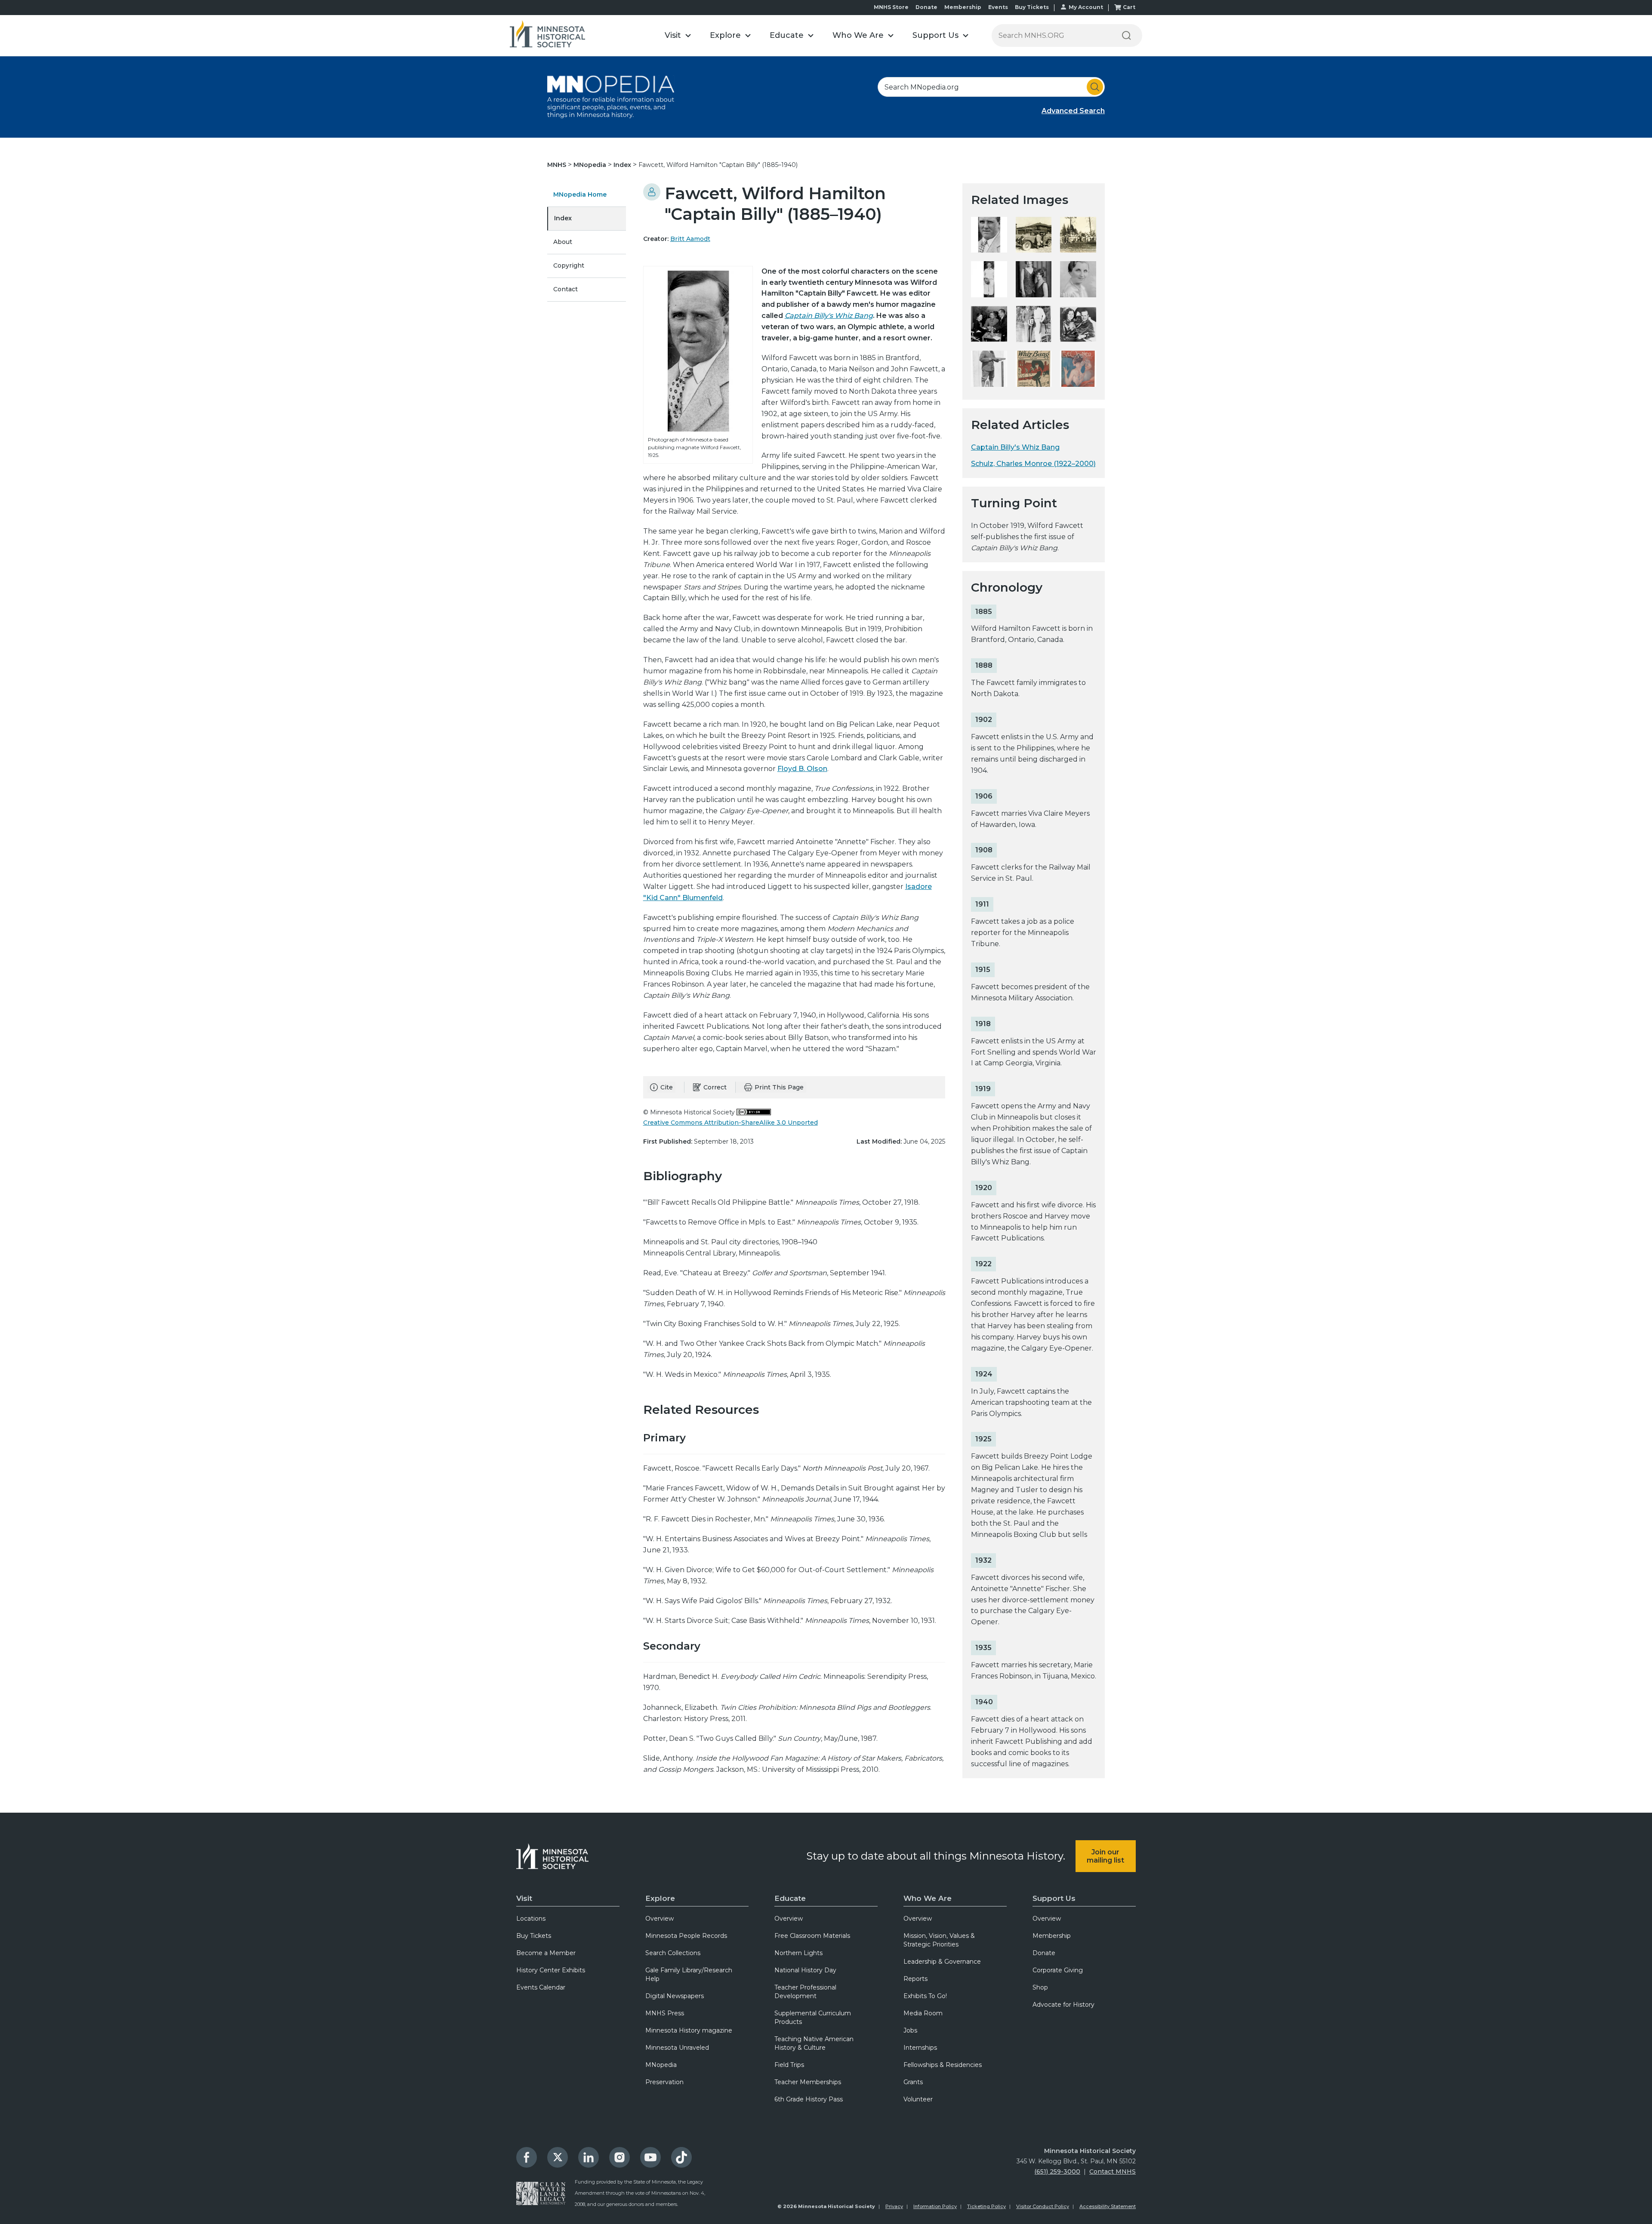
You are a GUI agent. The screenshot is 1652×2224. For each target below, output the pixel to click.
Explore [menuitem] (660, 1898)
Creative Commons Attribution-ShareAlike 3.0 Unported (730, 1123)
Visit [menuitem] (524, 1898)
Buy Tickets (1032, 7)
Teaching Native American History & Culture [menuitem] (814, 2043)
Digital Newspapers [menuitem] (675, 1996)
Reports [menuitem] (915, 1979)
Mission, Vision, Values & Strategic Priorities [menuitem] (939, 1940)
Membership (963, 7)
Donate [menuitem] (1044, 1953)
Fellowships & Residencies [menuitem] (943, 2065)
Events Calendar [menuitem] (541, 1987)
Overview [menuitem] (660, 1919)
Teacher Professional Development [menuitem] (805, 1992)
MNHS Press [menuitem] (665, 2013)
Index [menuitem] (563, 218)
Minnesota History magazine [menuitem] (689, 2030)
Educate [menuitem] (790, 1898)
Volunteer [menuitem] (918, 2099)
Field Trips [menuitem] (789, 2065)
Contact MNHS (1113, 2172)
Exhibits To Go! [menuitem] (925, 1996)
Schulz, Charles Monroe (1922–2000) (1033, 464)
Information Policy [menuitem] (935, 2206)
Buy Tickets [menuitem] (534, 1936)
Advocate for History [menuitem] (1063, 2005)
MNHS (558, 165)
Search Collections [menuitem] (673, 1953)
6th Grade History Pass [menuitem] (809, 2099)
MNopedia (591, 165)
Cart (1129, 7)
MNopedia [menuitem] (661, 2065)
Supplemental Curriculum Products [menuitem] (813, 2017)
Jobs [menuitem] (910, 2030)
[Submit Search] (1095, 87)
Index (623, 165)
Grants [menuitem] (913, 2082)
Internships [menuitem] (920, 2048)
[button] (678, 35)
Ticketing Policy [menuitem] (986, 2206)
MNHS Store (891, 7)
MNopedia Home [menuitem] (580, 194)
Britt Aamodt (690, 239)
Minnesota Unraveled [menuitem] (677, 2048)
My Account (1086, 7)
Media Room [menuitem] (923, 2013)
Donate (926, 7)
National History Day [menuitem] (805, 1970)
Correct (715, 1087)
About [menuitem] (563, 242)
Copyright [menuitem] (569, 265)
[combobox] (991, 87)
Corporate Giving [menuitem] (1058, 1970)
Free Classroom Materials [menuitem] (812, 1936)
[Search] (1126, 35)
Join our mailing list (1105, 1856)
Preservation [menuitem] (664, 2082)
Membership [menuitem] (1052, 1936)
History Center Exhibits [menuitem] (551, 1970)
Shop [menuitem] (1040, 1987)
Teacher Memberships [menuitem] (808, 2082)
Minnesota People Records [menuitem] (686, 1936)
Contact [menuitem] (566, 289)
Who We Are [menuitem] (928, 1898)
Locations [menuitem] (531, 1919)
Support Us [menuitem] (1054, 1898)
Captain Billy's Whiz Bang (829, 316)
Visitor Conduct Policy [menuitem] (1043, 2206)
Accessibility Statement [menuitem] (1108, 2206)
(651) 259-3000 (1057, 2172)
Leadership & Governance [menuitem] (942, 1962)
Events (998, 7)
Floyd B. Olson (802, 769)
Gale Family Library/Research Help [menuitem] (689, 1974)
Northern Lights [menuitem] (798, 1953)
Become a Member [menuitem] (546, 1953)
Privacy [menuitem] (894, 2206)
